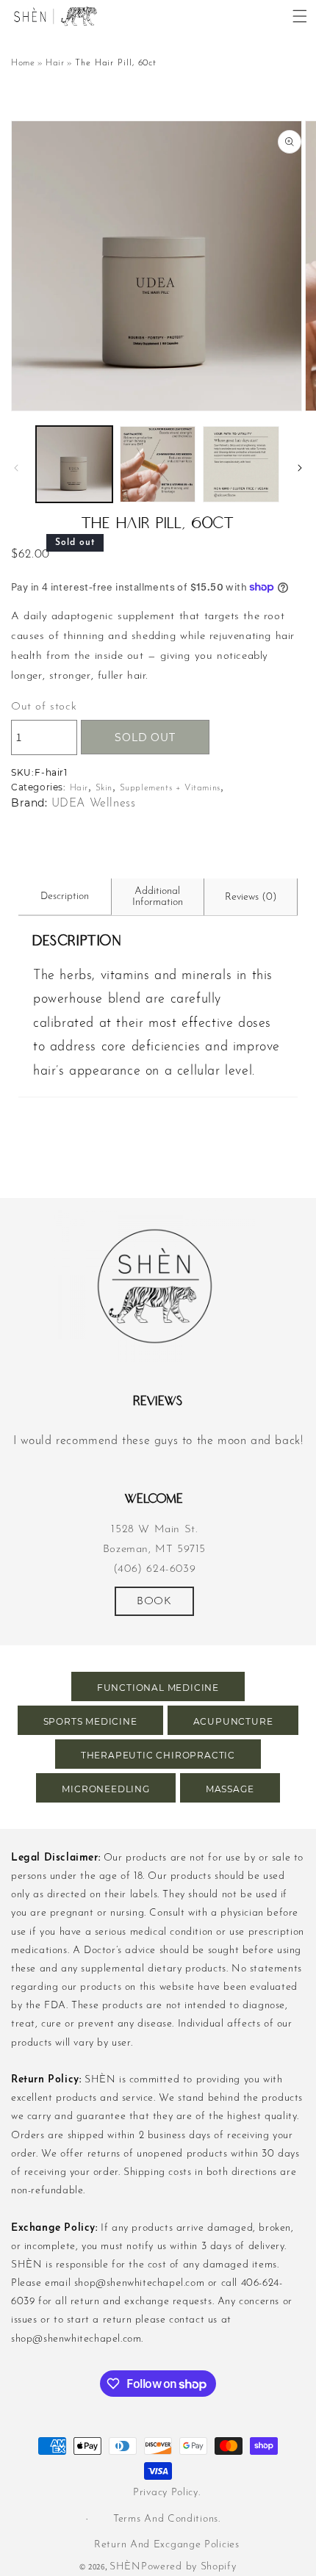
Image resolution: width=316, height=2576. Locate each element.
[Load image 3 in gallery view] (241, 464)
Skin (104, 788)
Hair (55, 63)
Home (23, 63)
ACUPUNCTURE (233, 1721)
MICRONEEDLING (105, 1789)
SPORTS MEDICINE (90, 1721)
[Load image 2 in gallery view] (158, 464)
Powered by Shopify (189, 2567)
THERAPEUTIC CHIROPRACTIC (158, 1755)
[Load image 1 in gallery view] (74, 464)
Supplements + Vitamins (170, 788)
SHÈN (125, 2567)
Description (65, 896)
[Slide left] (16, 468)
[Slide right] (300, 468)
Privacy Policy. (167, 2493)
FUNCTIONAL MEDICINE (158, 1688)
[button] (300, 16)
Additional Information (158, 897)
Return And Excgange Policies (167, 2545)
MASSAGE (230, 1789)
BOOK (154, 1602)
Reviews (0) (251, 897)
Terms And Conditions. (167, 2519)
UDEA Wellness (94, 804)
